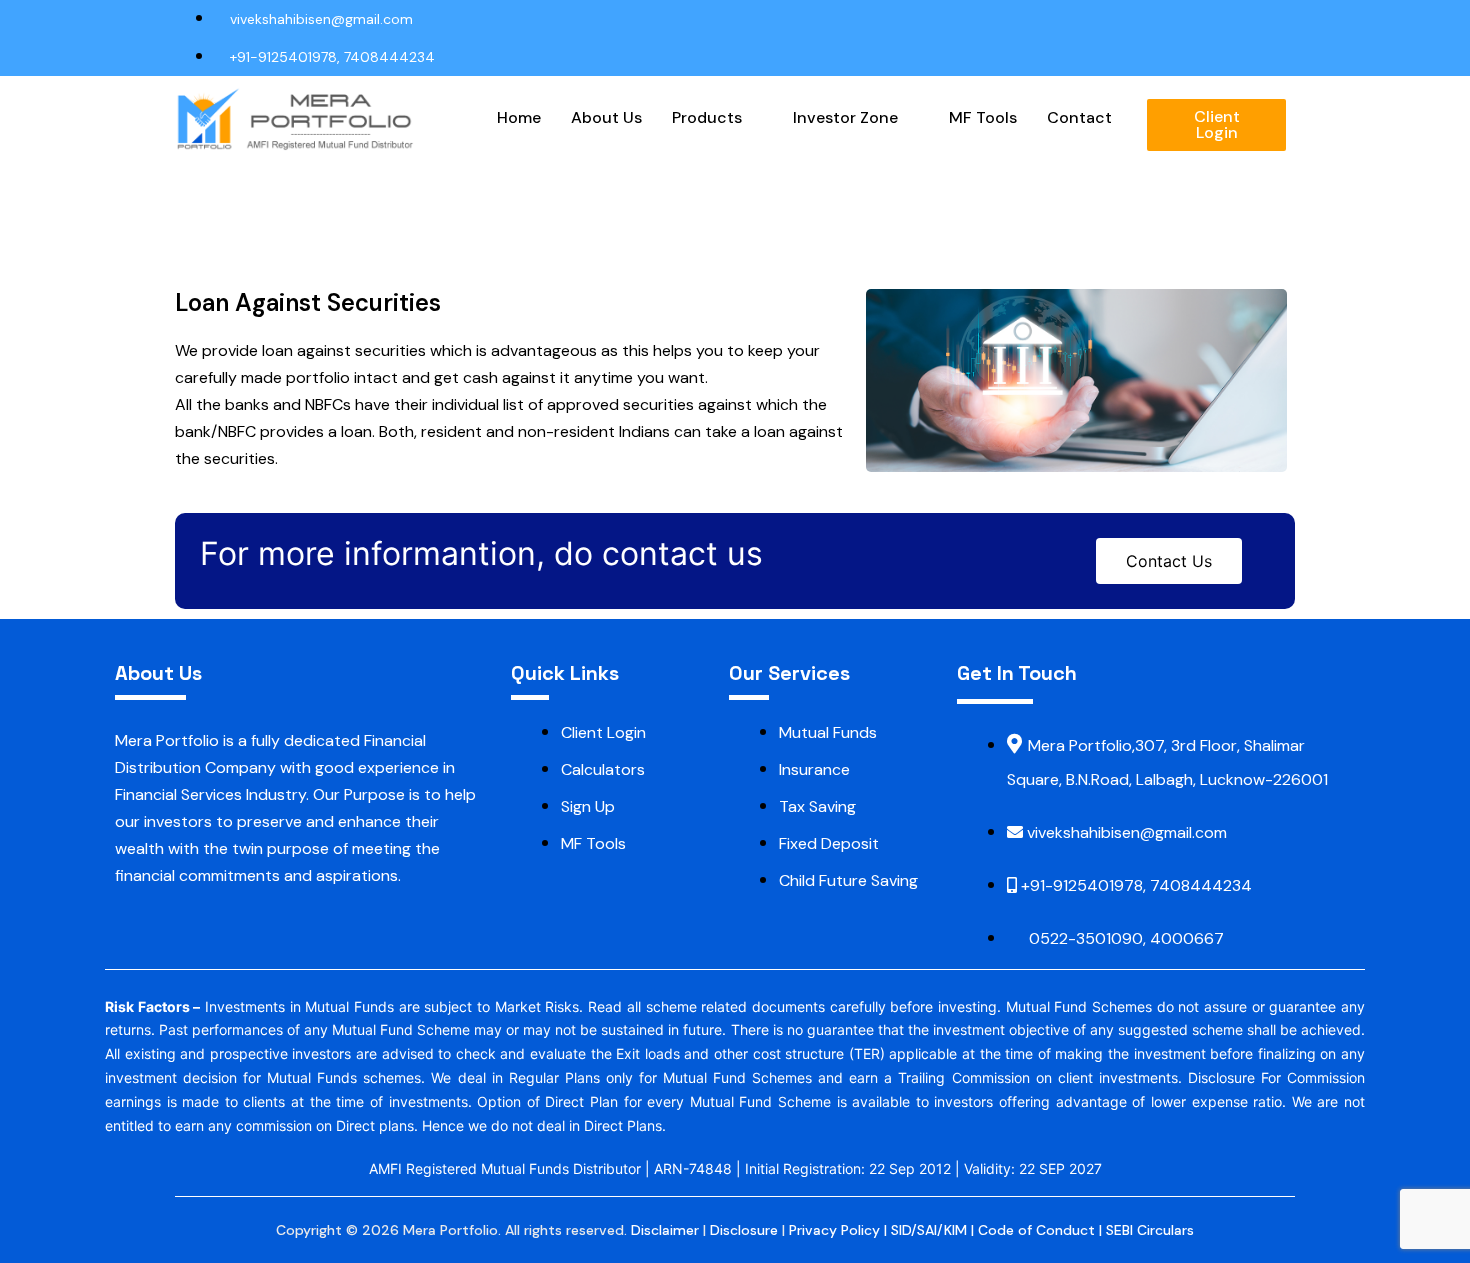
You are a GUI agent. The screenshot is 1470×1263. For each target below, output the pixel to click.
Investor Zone (845, 117)
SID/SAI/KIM (929, 1230)
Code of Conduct (1036, 1230)
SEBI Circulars (1150, 1230)
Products (707, 117)
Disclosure (744, 1230)
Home (519, 117)
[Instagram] (1251, 19)
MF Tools (983, 117)
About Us (606, 117)
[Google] (1213, 19)
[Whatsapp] (1289, 19)
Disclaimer (665, 1230)
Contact (1079, 117)
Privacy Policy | (840, 1230)
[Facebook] (1175, 19)
